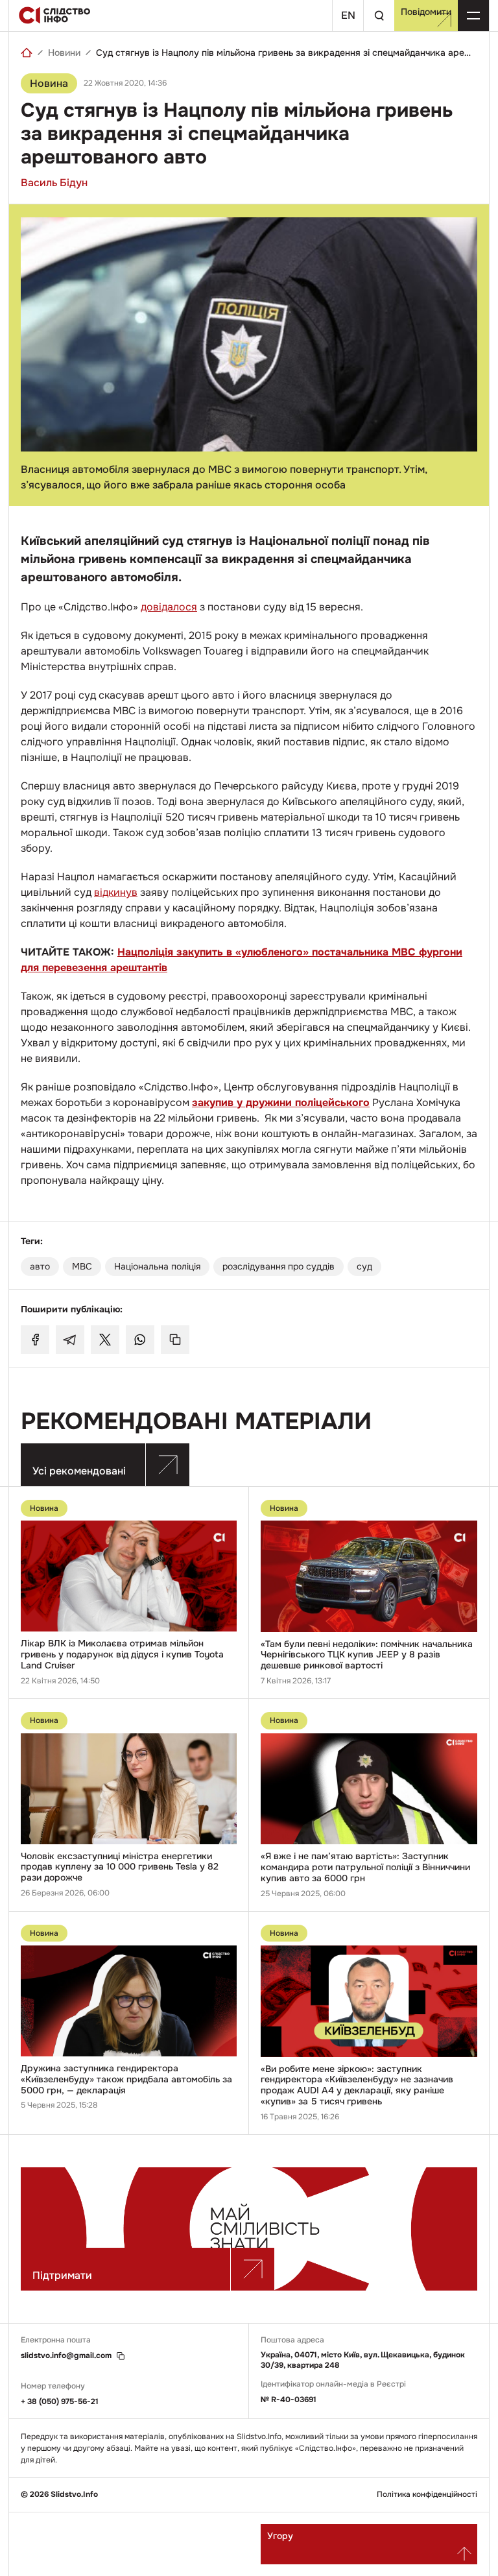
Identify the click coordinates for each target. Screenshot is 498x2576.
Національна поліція (157, 1266)
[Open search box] (379, 16)
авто (40, 1266)
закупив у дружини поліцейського (281, 1102)
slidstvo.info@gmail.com (66, 2356)
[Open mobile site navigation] (473, 16)
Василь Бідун (54, 183)
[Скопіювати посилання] (175, 1340)
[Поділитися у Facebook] (35, 1340)
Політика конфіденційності (427, 2495)
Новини (64, 53)
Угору (280, 2536)
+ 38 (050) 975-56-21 (60, 2401)
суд (364, 1266)
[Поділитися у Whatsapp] (140, 1340)
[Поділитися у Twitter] (105, 1340)
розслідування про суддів (279, 1266)
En (348, 15)
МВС (82, 1266)
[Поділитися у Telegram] (70, 1340)
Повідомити (426, 12)
